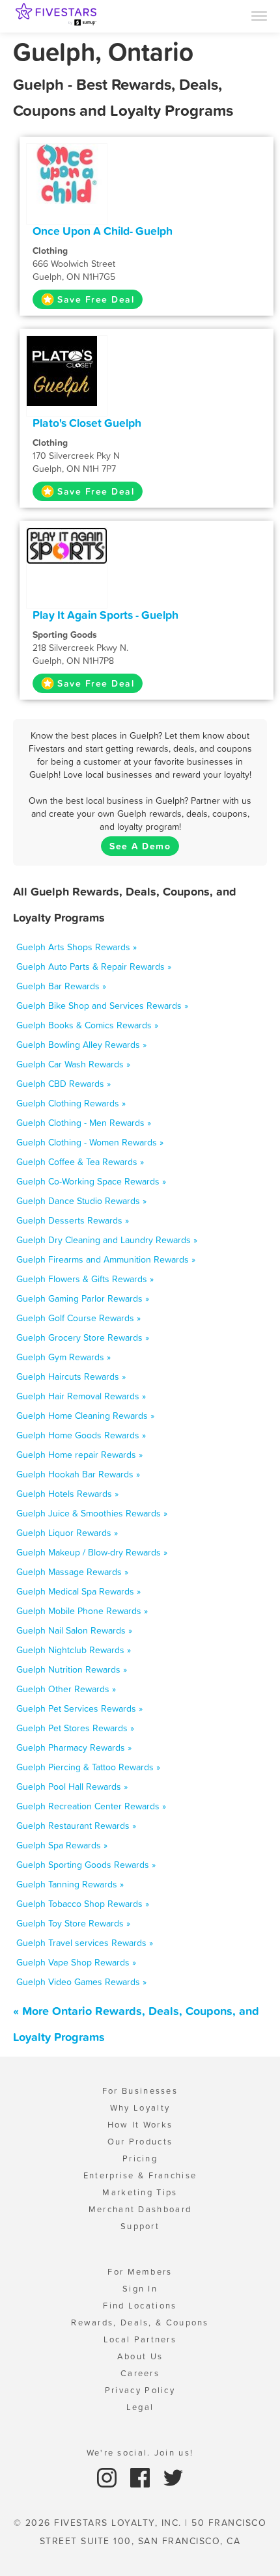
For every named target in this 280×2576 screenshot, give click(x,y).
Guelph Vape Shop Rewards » (76, 1962)
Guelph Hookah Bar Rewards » (78, 1474)
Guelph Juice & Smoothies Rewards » (92, 1513)
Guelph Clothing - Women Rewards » (90, 1142)
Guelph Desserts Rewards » (73, 1220)
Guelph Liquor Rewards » (67, 1533)
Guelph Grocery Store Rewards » (83, 1337)
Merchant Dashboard (140, 2209)
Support (140, 2226)
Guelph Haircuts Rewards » (71, 1377)
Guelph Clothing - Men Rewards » (84, 1123)
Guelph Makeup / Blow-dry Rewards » (92, 1552)
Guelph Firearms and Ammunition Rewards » (106, 1259)
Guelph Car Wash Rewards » (73, 1064)
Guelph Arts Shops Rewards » (77, 947)
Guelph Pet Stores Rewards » (75, 1728)
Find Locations (140, 2306)
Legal (140, 2407)
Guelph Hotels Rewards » (67, 1494)
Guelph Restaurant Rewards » (76, 1826)
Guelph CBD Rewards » (63, 1084)
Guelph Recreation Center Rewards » (91, 1806)
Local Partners (140, 2339)
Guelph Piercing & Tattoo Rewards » (88, 1767)
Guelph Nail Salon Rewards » (74, 1630)
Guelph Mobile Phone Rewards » (82, 1611)
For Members (140, 2272)
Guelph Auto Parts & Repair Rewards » (94, 966)
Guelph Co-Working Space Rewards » (91, 1181)
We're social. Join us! (140, 2453)
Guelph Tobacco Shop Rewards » (83, 1904)
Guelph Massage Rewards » (72, 1572)
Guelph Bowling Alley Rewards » (81, 1045)
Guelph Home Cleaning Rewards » (85, 1416)
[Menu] (259, 15)
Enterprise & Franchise (140, 2175)
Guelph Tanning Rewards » (70, 1884)
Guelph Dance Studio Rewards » (81, 1201)
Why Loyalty (140, 2108)
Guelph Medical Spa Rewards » (78, 1591)
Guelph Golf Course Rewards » (78, 1318)
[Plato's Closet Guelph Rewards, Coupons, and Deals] (67, 370)
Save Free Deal (96, 299)
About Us (140, 2356)
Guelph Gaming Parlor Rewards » (83, 1298)
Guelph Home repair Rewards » (79, 1455)
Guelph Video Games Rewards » (81, 1982)
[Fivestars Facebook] (142, 2477)
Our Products (140, 2142)
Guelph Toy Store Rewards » (73, 1923)
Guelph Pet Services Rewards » (79, 1708)
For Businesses (140, 2091)
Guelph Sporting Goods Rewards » (86, 1865)
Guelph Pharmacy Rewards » (74, 1747)
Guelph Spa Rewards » (62, 1845)
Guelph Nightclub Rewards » (74, 1650)
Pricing (140, 2158)
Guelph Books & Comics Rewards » (87, 1025)
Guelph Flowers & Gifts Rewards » (85, 1279)
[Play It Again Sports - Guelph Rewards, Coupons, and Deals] (67, 545)
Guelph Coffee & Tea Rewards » (80, 1162)
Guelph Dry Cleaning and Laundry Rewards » (107, 1240)
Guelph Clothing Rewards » (71, 1103)
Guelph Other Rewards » (66, 1689)
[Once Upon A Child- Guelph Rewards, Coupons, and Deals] (67, 172)
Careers (140, 2373)
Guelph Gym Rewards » (63, 1357)
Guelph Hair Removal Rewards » (81, 1396)
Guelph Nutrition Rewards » (72, 1669)
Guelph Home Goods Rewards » (81, 1435)
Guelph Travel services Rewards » (85, 1943)
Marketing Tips (140, 2192)
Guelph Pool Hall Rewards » (72, 1787)
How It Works (140, 2125)
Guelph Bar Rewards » (61, 986)
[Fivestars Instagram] (108, 2477)
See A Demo (140, 846)
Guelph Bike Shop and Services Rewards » (102, 1006)
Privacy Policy (140, 2390)
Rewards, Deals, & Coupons (140, 2323)
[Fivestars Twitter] (173, 2477)
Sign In (140, 2289)
